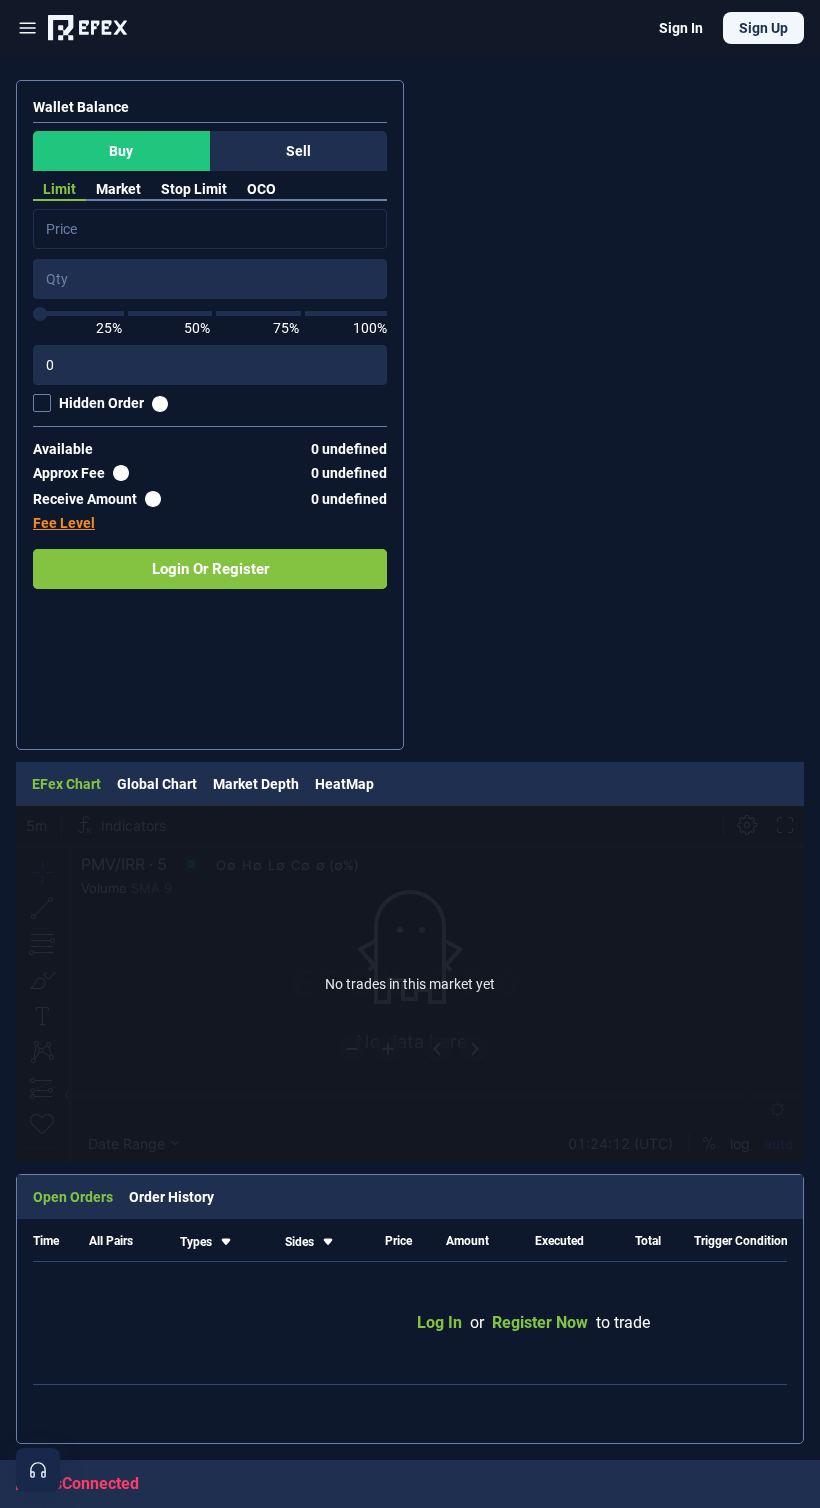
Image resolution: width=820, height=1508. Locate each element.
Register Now (540, 1322)
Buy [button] (121, 151)
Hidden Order (101, 403)
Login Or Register (210, 569)
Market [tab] (118, 189)
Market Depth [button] (256, 784)
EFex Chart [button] (66, 784)
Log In (439, 1322)
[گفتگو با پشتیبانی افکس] (38, 1470)
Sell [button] (298, 151)
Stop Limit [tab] (194, 189)
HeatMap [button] (344, 784)
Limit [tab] (59, 189)
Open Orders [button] (73, 1197)
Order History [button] (171, 1197)
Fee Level (64, 523)
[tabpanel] (210, 399)
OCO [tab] (261, 189)
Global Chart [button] (157, 784)
